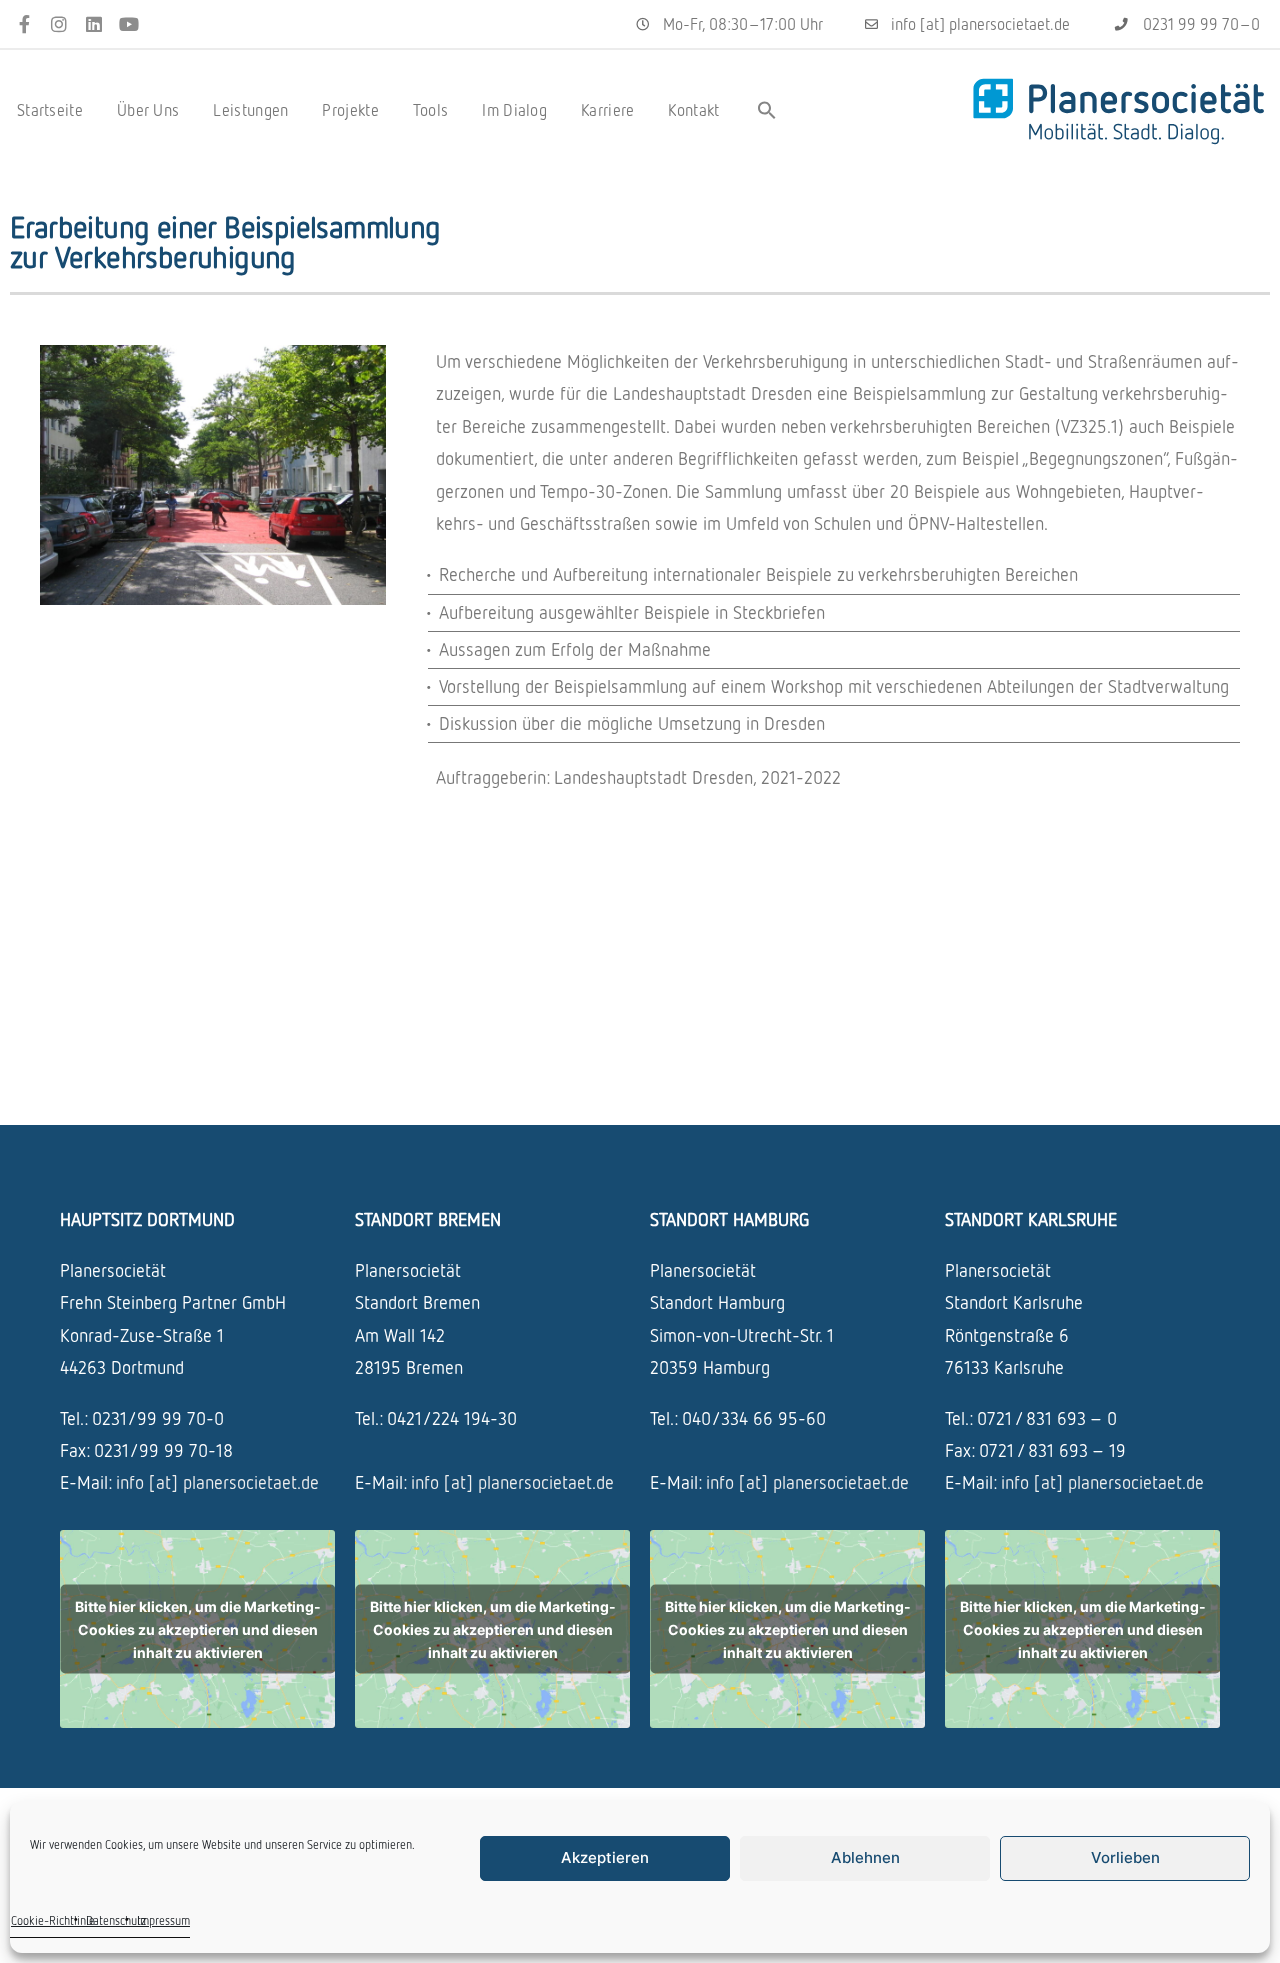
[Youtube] (128, 24)
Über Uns (148, 110)
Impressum (163, 1920)
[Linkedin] (94, 24)
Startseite (50, 110)
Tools (431, 110)
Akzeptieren (605, 1857)
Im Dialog (514, 110)
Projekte (350, 110)
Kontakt (693, 110)
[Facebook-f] (24, 24)
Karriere (607, 110)
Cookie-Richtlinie (53, 1920)
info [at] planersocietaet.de (217, 1482)
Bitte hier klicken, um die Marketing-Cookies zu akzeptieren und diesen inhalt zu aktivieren (198, 1628)
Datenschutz (116, 1920)
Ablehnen (865, 1857)
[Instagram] (59, 24)
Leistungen (250, 110)
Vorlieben (1125, 1857)
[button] (767, 110)
